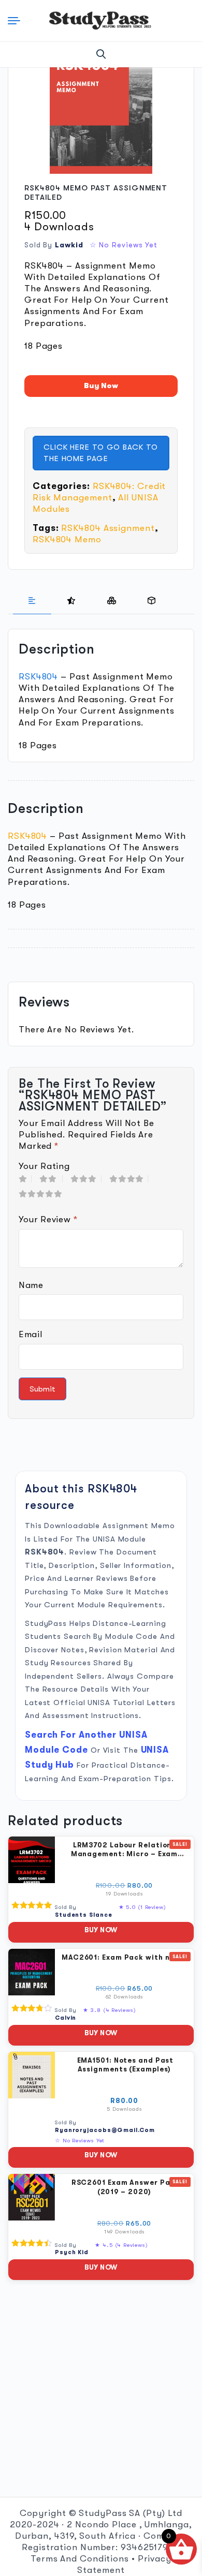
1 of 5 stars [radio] (25, 1179)
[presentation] (32, 601)
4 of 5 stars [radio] (129, 1179)
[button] (101, 54)
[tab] (32, 601)
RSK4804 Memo (67, 539)
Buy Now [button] (101, 1930)
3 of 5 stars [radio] (86, 1179)
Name (31, 1285)
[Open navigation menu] (16, 21)
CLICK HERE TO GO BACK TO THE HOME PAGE (101, 453)
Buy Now (101, 386)
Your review (48, 1219)
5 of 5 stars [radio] (43, 1194)
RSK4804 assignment (108, 528)
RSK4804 (38, 677)
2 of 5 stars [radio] (51, 1179)
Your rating (44, 1166)
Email (30, 1334)
